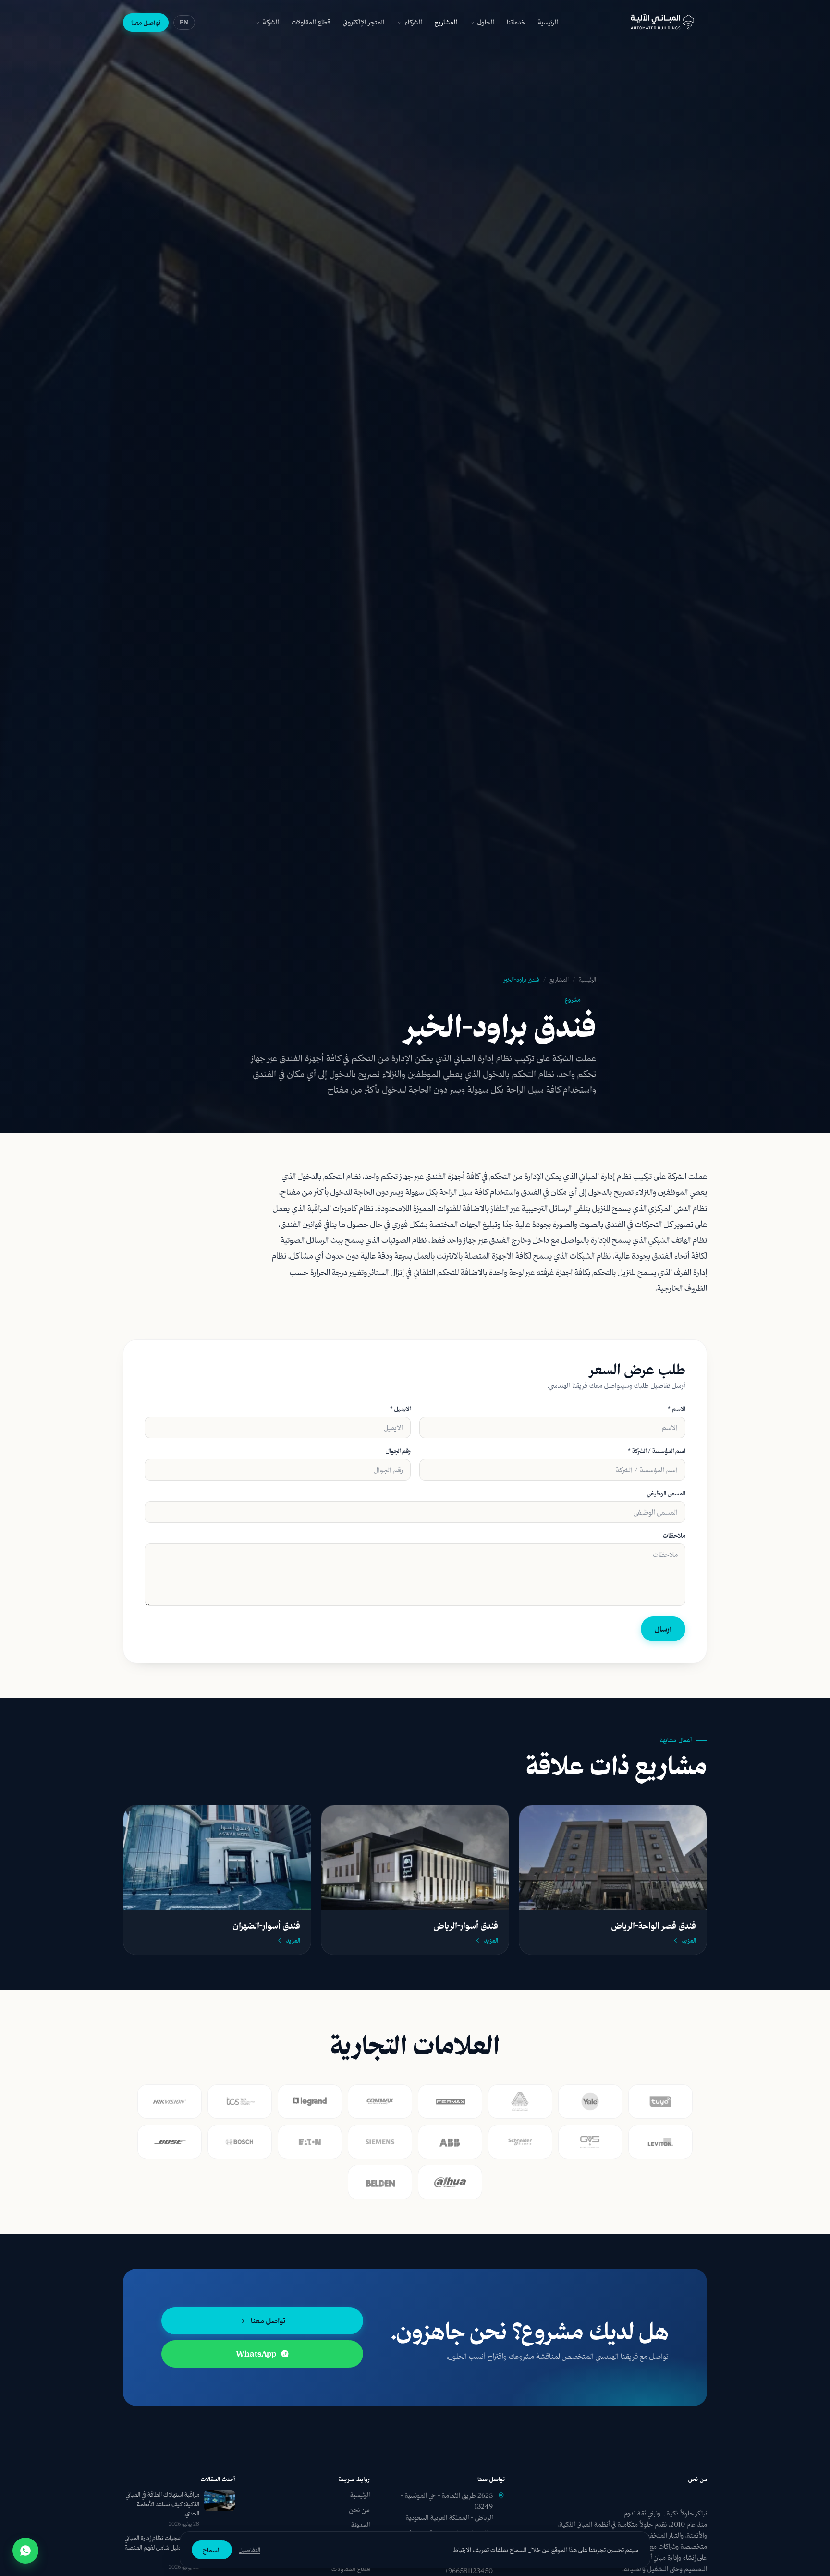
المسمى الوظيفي (666, 1493)
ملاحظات (674, 1535)
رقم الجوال (398, 1451)
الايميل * (400, 1409)
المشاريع (446, 22)
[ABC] (662, 23)
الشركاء (414, 22)
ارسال (663, 1629)
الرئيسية (548, 22)
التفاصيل (250, 2550)
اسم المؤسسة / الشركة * (657, 1451)
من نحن (360, 2510)
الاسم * (677, 1409)
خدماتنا (516, 22)
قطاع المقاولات (311, 22)
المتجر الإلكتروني (364, 22)
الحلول (486, 22)
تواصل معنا (146, 22)
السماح (212, 2550)
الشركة (271, 22)
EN (184, 22)
